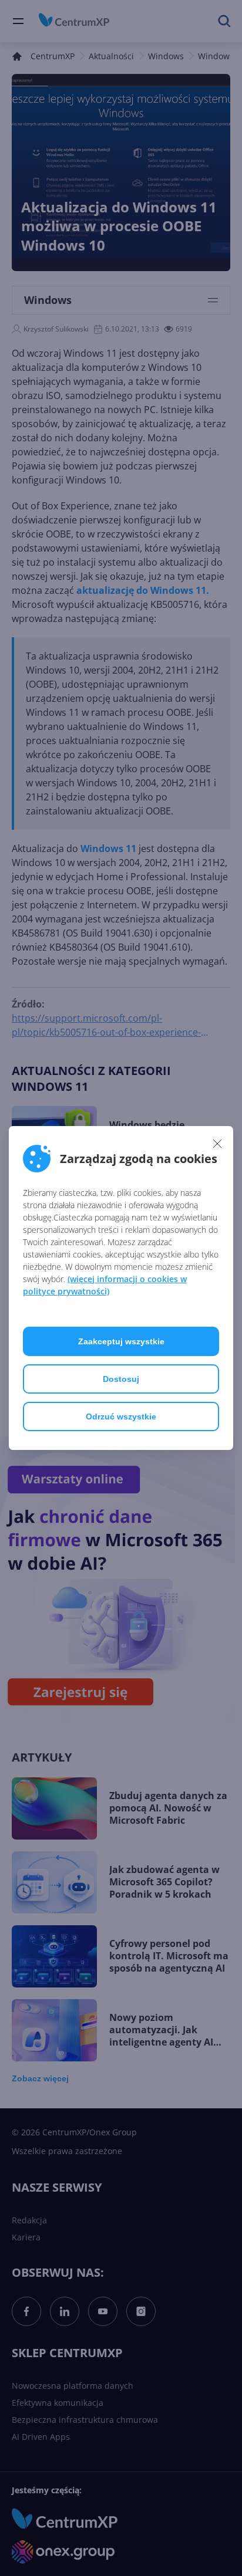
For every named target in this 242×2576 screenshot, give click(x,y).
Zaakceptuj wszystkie (121, 1341)
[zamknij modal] (217, 1143)
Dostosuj (121, 1379)
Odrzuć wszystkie (121, 1417)
